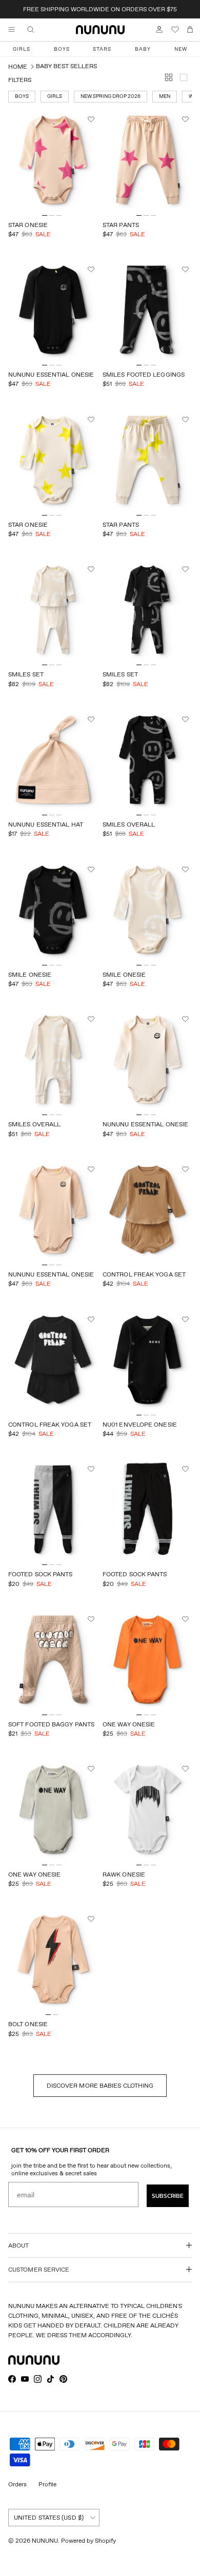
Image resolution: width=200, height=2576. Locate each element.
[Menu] (11, 30)
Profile (47, 2484)
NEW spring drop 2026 (111, 96)
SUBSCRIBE (168, 2196)
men (165, 96)
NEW (181, 49)
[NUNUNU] (100, 30)
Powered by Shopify (88, 2540)
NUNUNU (45, 2540)
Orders (17, 2484)
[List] (186, 79)
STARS (102, 49)
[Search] (38, 30)
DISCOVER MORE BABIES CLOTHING (100, 2085)
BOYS (62, 49)
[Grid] (171, 79)
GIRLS (22, 49)
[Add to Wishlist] (92, 119)
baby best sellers (66, 66)
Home (18, 66)
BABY (143, 49)
